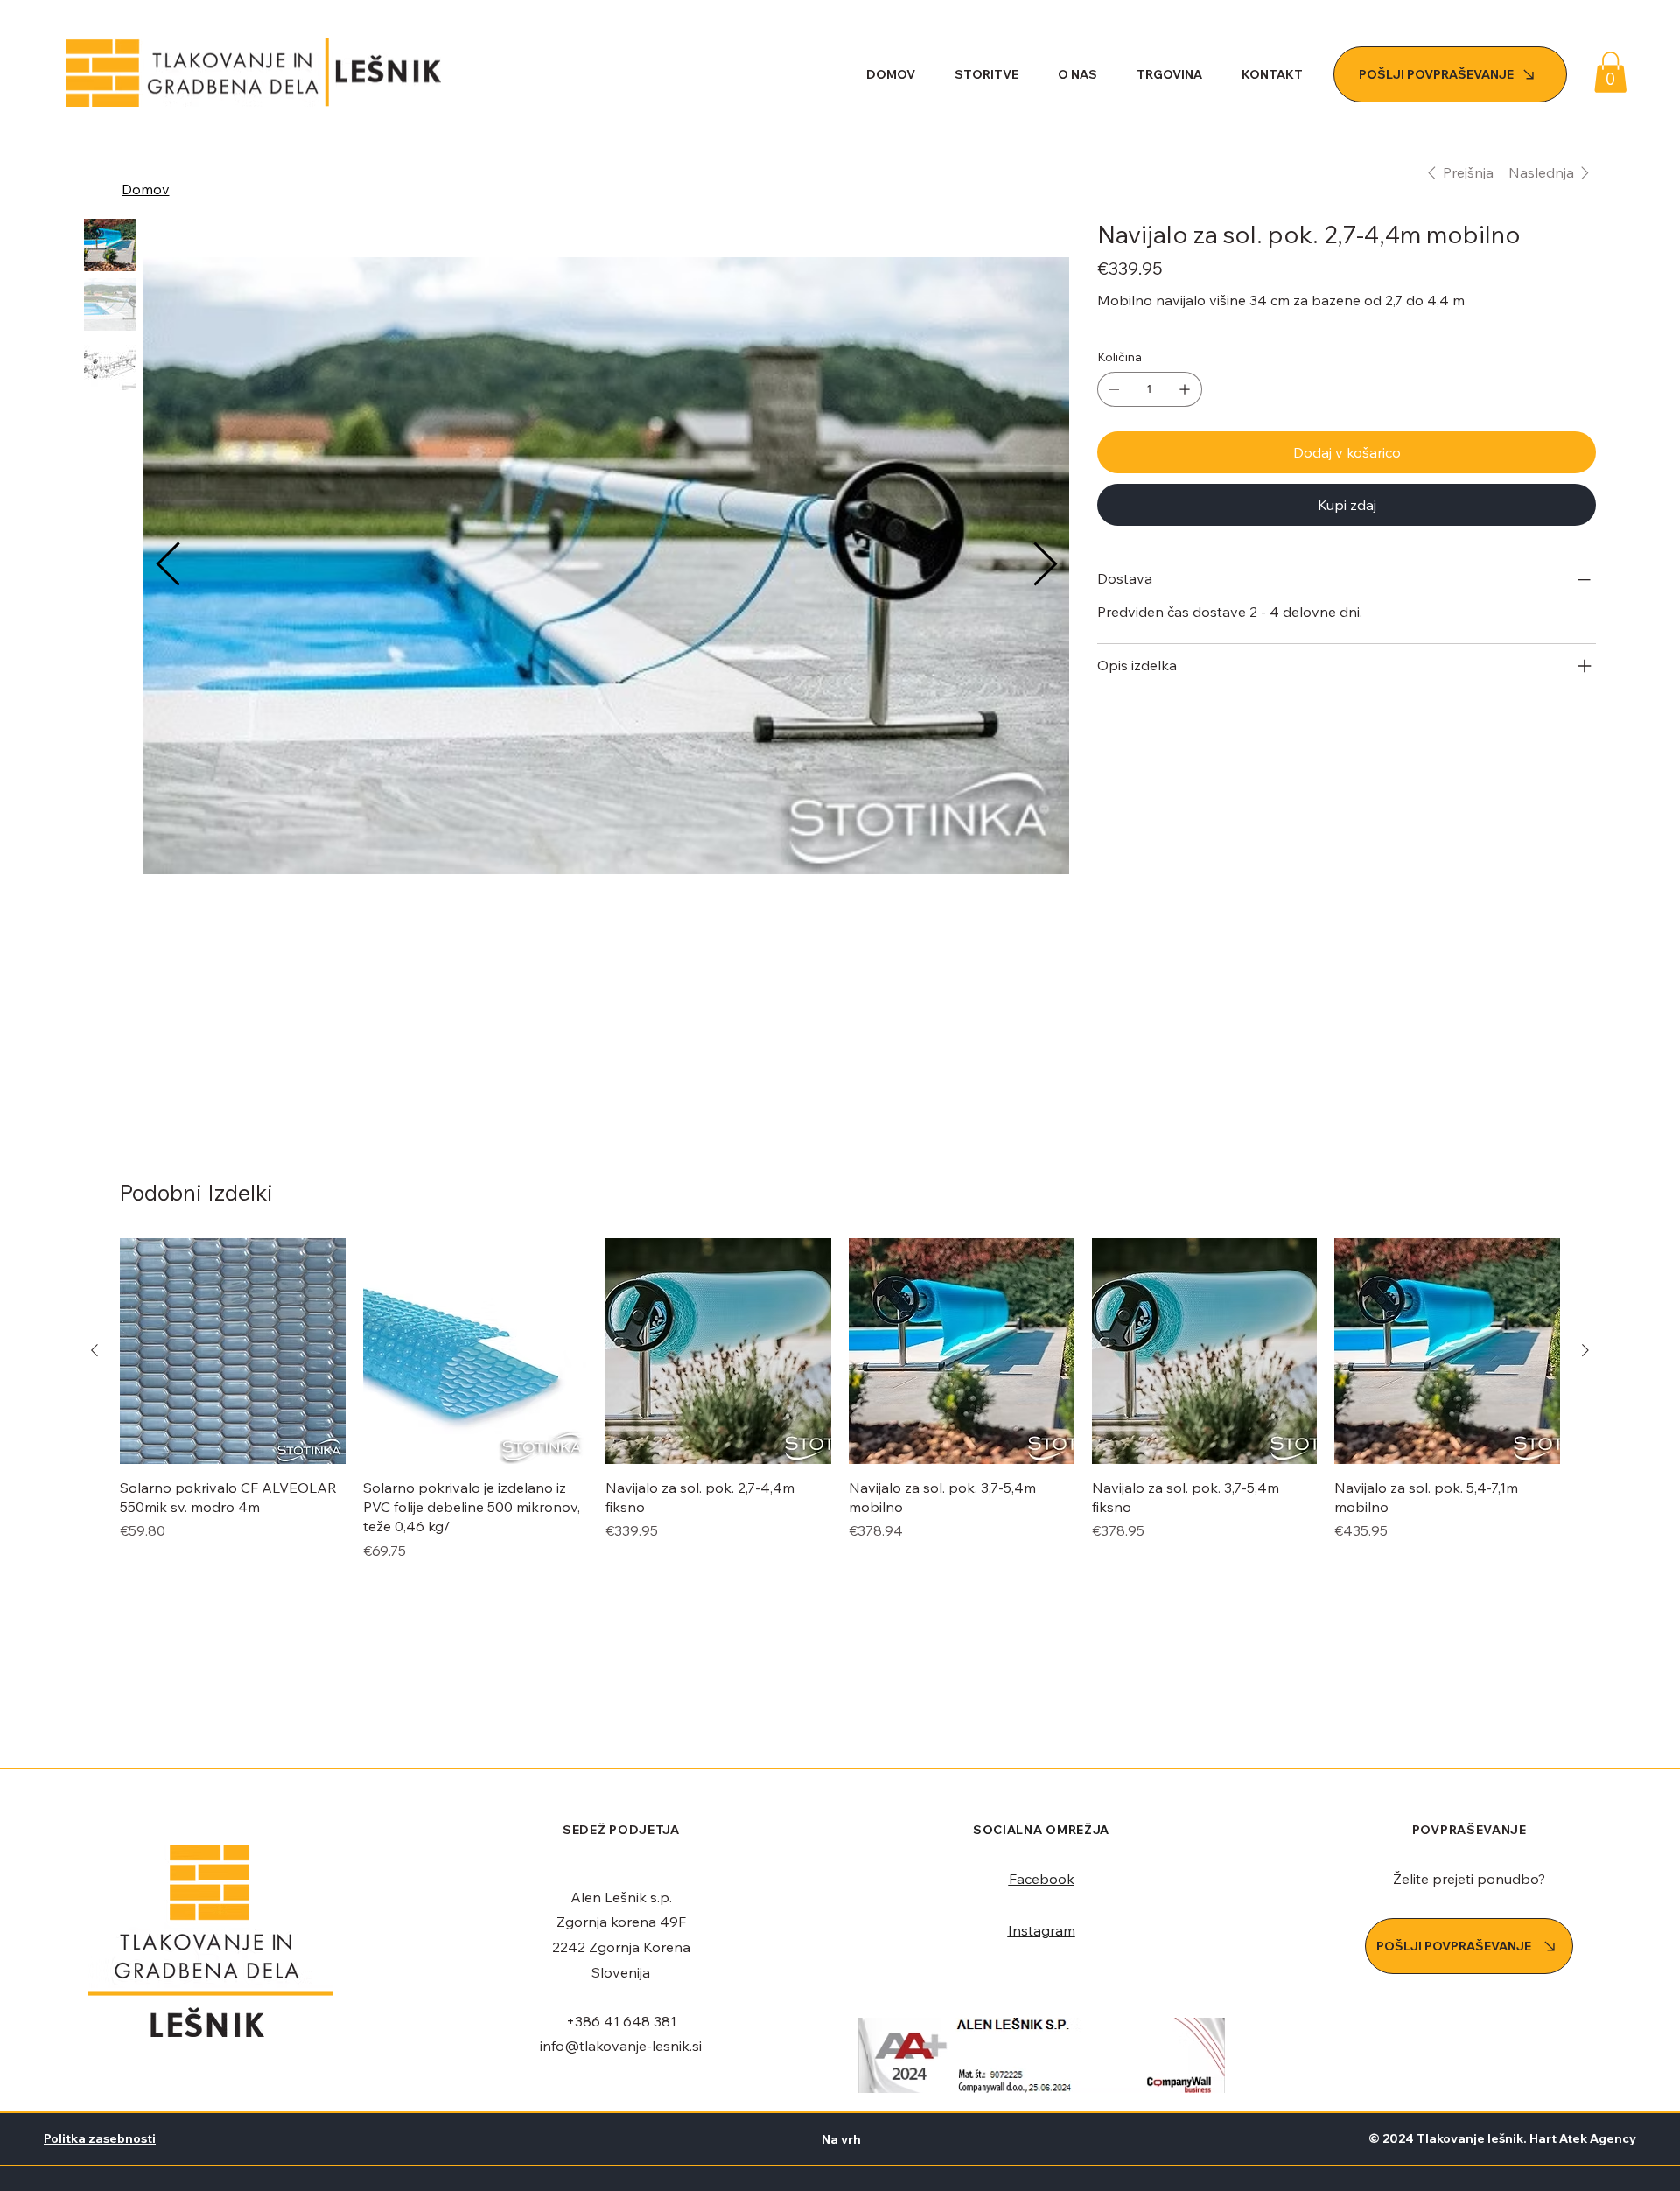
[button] (1610, 72)
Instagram (1042, 1930)
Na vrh (841, 2139)
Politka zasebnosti (100, 2138)
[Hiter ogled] (233, 1351)
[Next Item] (1045, 565)
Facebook (1042, 1879)
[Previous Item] (168, 565)
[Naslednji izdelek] (1585, 1350)
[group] (840, 1400)
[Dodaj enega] (1185, 389)
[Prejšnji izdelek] (94, 1350)
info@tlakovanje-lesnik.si (621, 2046)
